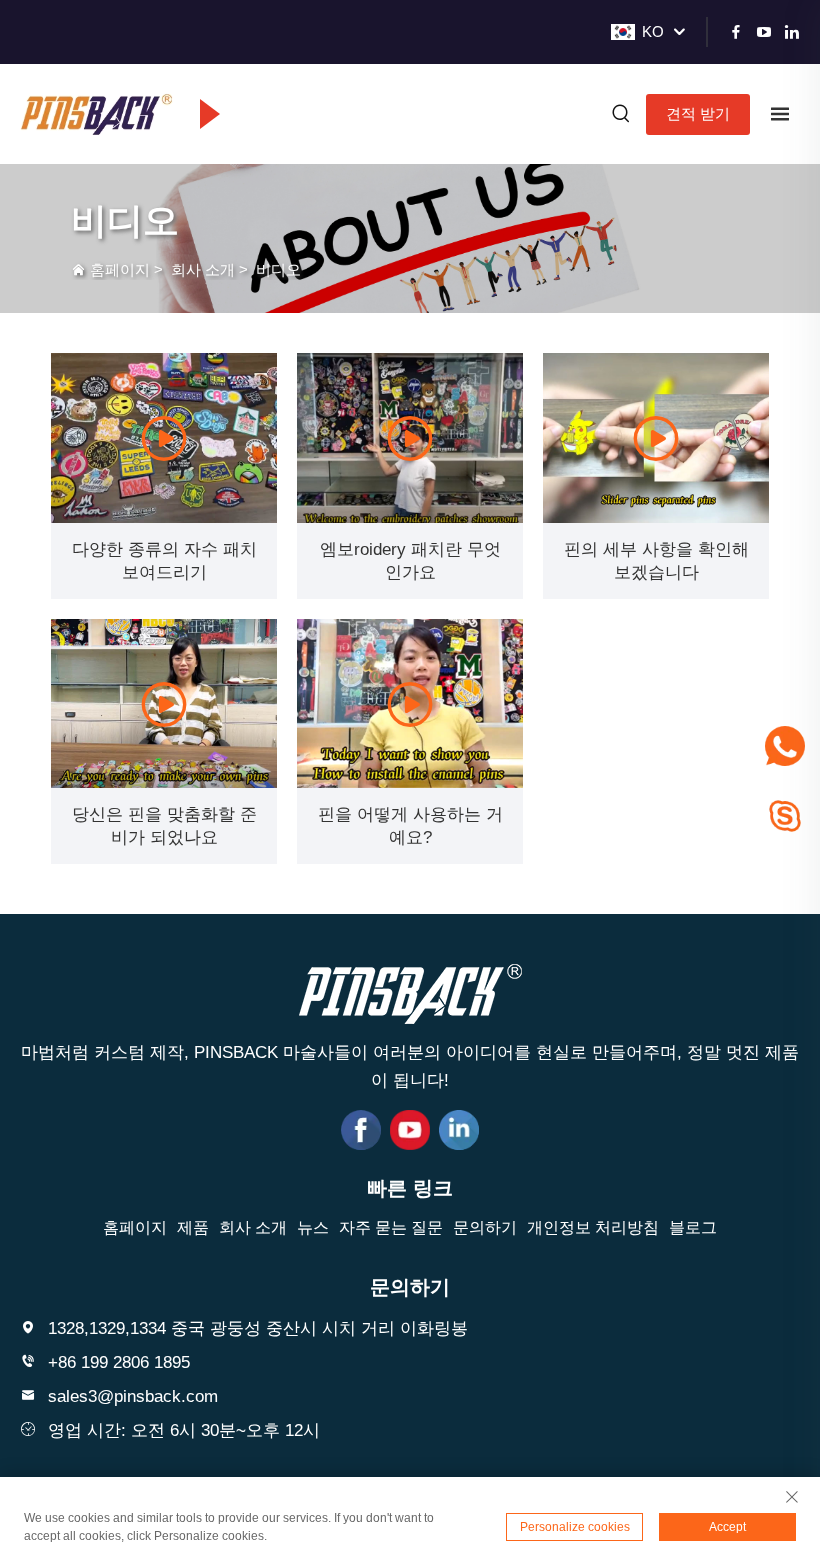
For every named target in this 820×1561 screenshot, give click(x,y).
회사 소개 (203, 269)
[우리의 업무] (164, 438)
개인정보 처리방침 (593, 1227)
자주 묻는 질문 (391, 1227)
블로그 (693, 1227)
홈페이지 (120, 269)
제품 (193, 1227)
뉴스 (313, 1227)
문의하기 (485, 1227)
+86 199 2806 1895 (119, 1362)
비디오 (278, 269)
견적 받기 (698, 113)
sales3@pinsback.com (133, 1396)
